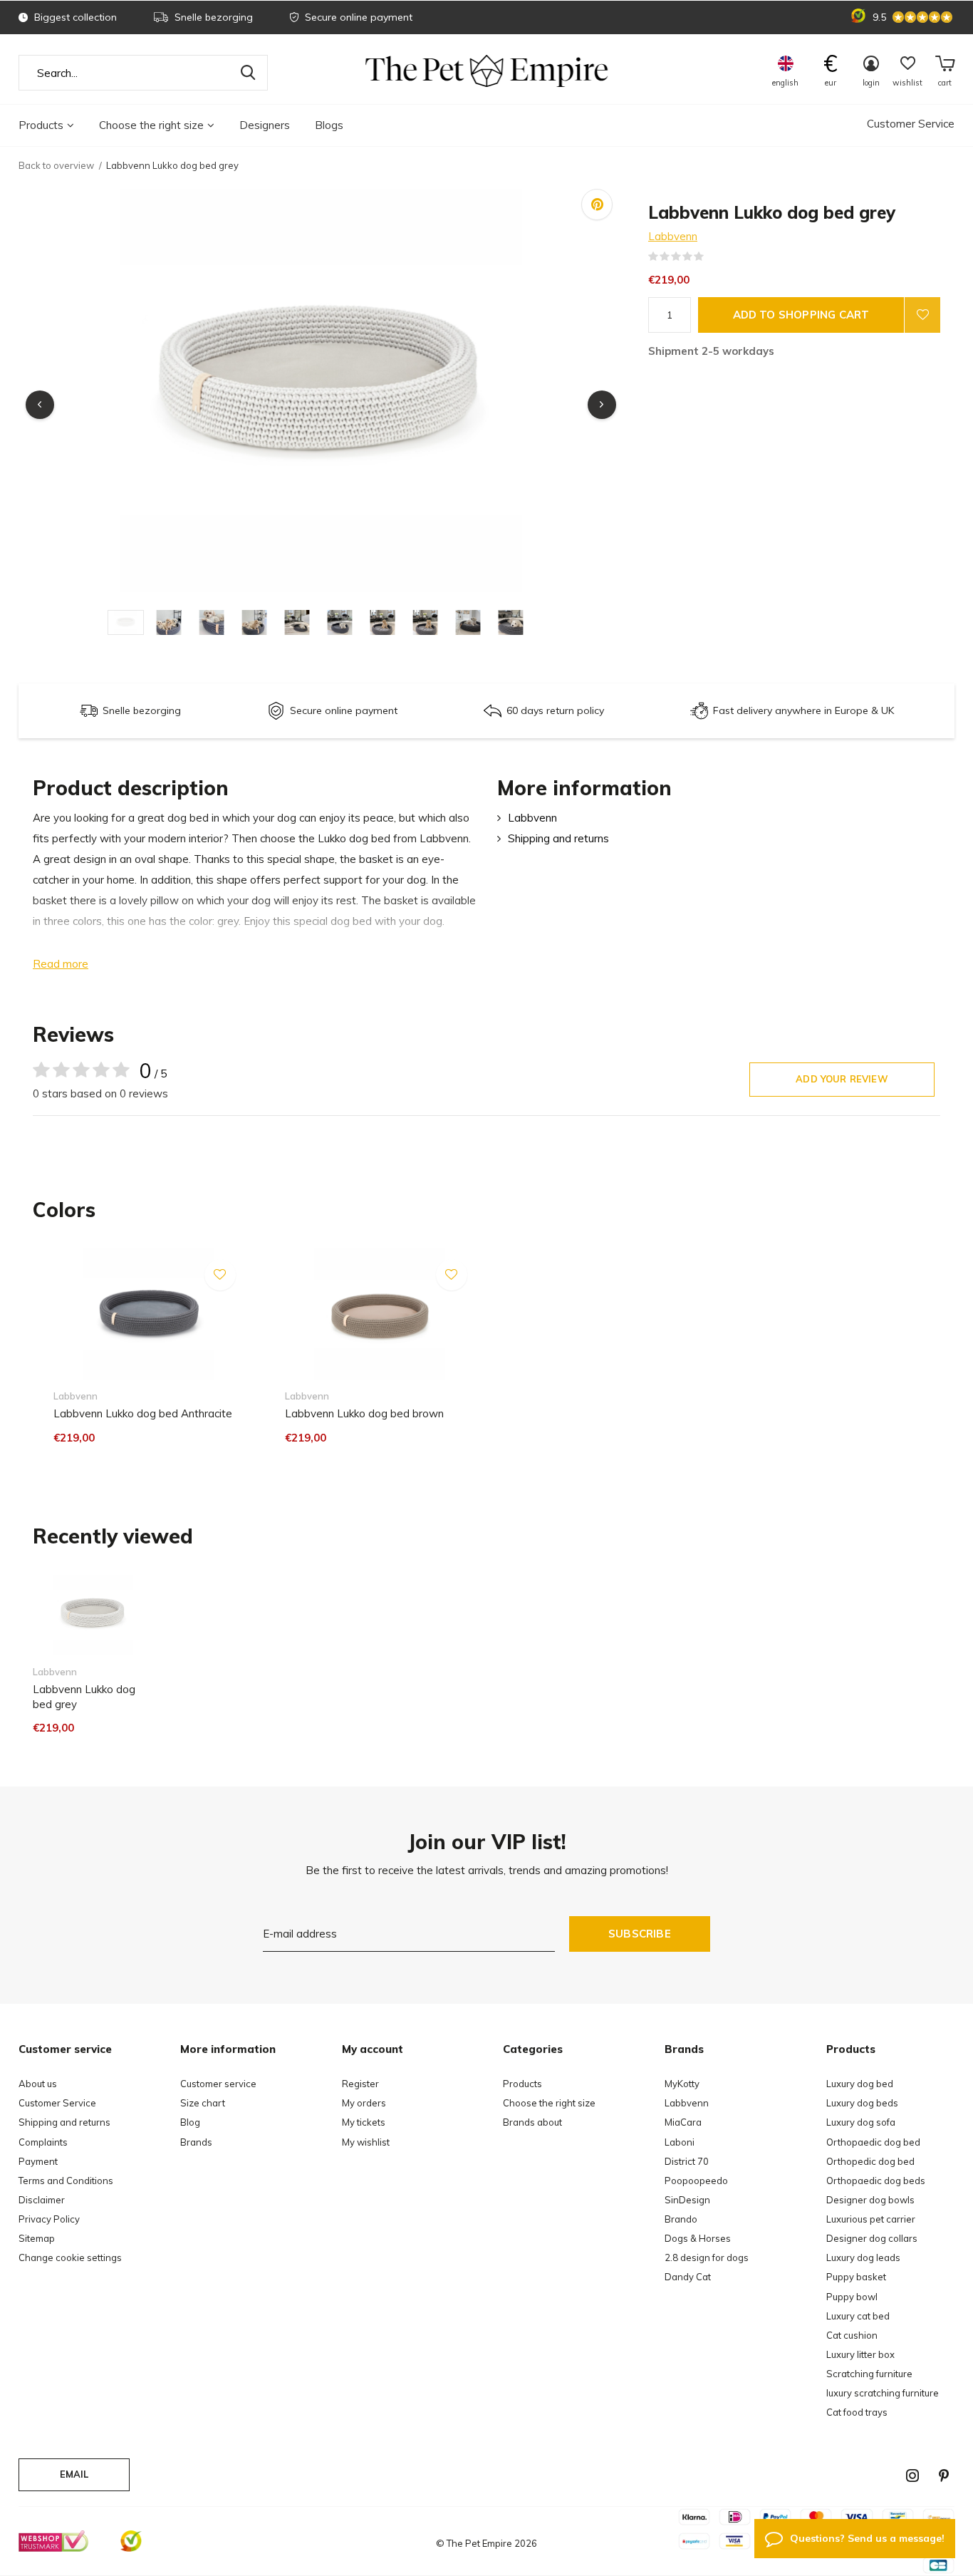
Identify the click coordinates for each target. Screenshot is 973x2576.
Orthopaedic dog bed (873, 2142)
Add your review (842, 1079)
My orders (364, 2103)
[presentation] (40, 405)
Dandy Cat (688, 2277)
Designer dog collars (872, 2238)
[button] (129, 622)
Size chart (203, 2103)
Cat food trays (857, 2412)
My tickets (364, 2122)
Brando (681, 2219)
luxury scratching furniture (883, 2393)
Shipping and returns (558, 838)
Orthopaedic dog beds (876, 2181)
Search (248, 73)
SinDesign (687, 2200)
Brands (196, 2142)
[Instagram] (912, 2476)
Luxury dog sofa (861, 2122)
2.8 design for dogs (707, 2257)
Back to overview (56, 165)
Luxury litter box (860, 2354)
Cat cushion (852, 2335)
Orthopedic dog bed (870, 2161)
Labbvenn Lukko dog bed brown (364, 1413)
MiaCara (683, 2122)
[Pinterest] (944, 2476)
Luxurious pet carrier (871, 2219)
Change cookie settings (70, 2257)
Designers (265, 125)
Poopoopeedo (696, 2181)
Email (74, 2474)
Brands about (532, 2122)
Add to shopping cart (801, 315)
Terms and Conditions (66, 2181)
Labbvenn (673, 236)
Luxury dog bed (860, 2084)
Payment (38, 2161)
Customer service (218, 2084)
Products (41, 125)
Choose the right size (151, 125)
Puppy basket (856, 2277)
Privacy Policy (49, 2219)
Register (360, 2084)
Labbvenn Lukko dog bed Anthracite (143, 1413)
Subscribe (640, 1934)
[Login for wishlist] (922, 315)
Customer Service (911, 124)
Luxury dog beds (862, 2103)
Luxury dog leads (863, 2257)
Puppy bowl (852, 2297)
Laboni (680, 2142)
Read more (61, 964)
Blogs (329, 125)
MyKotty (682, 2084)
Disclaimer (42, 2200)
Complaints (43, 2142)
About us (38, 2084)
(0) (713, 257)
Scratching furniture (869, 2374)
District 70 (687, 2161)
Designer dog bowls (870, 2200)
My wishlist (366, 2142)
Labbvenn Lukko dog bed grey (84, 1697)
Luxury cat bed (858, 2316)
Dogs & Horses (698, 2238)
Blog (190, 2122)
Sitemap (37, 2238)
